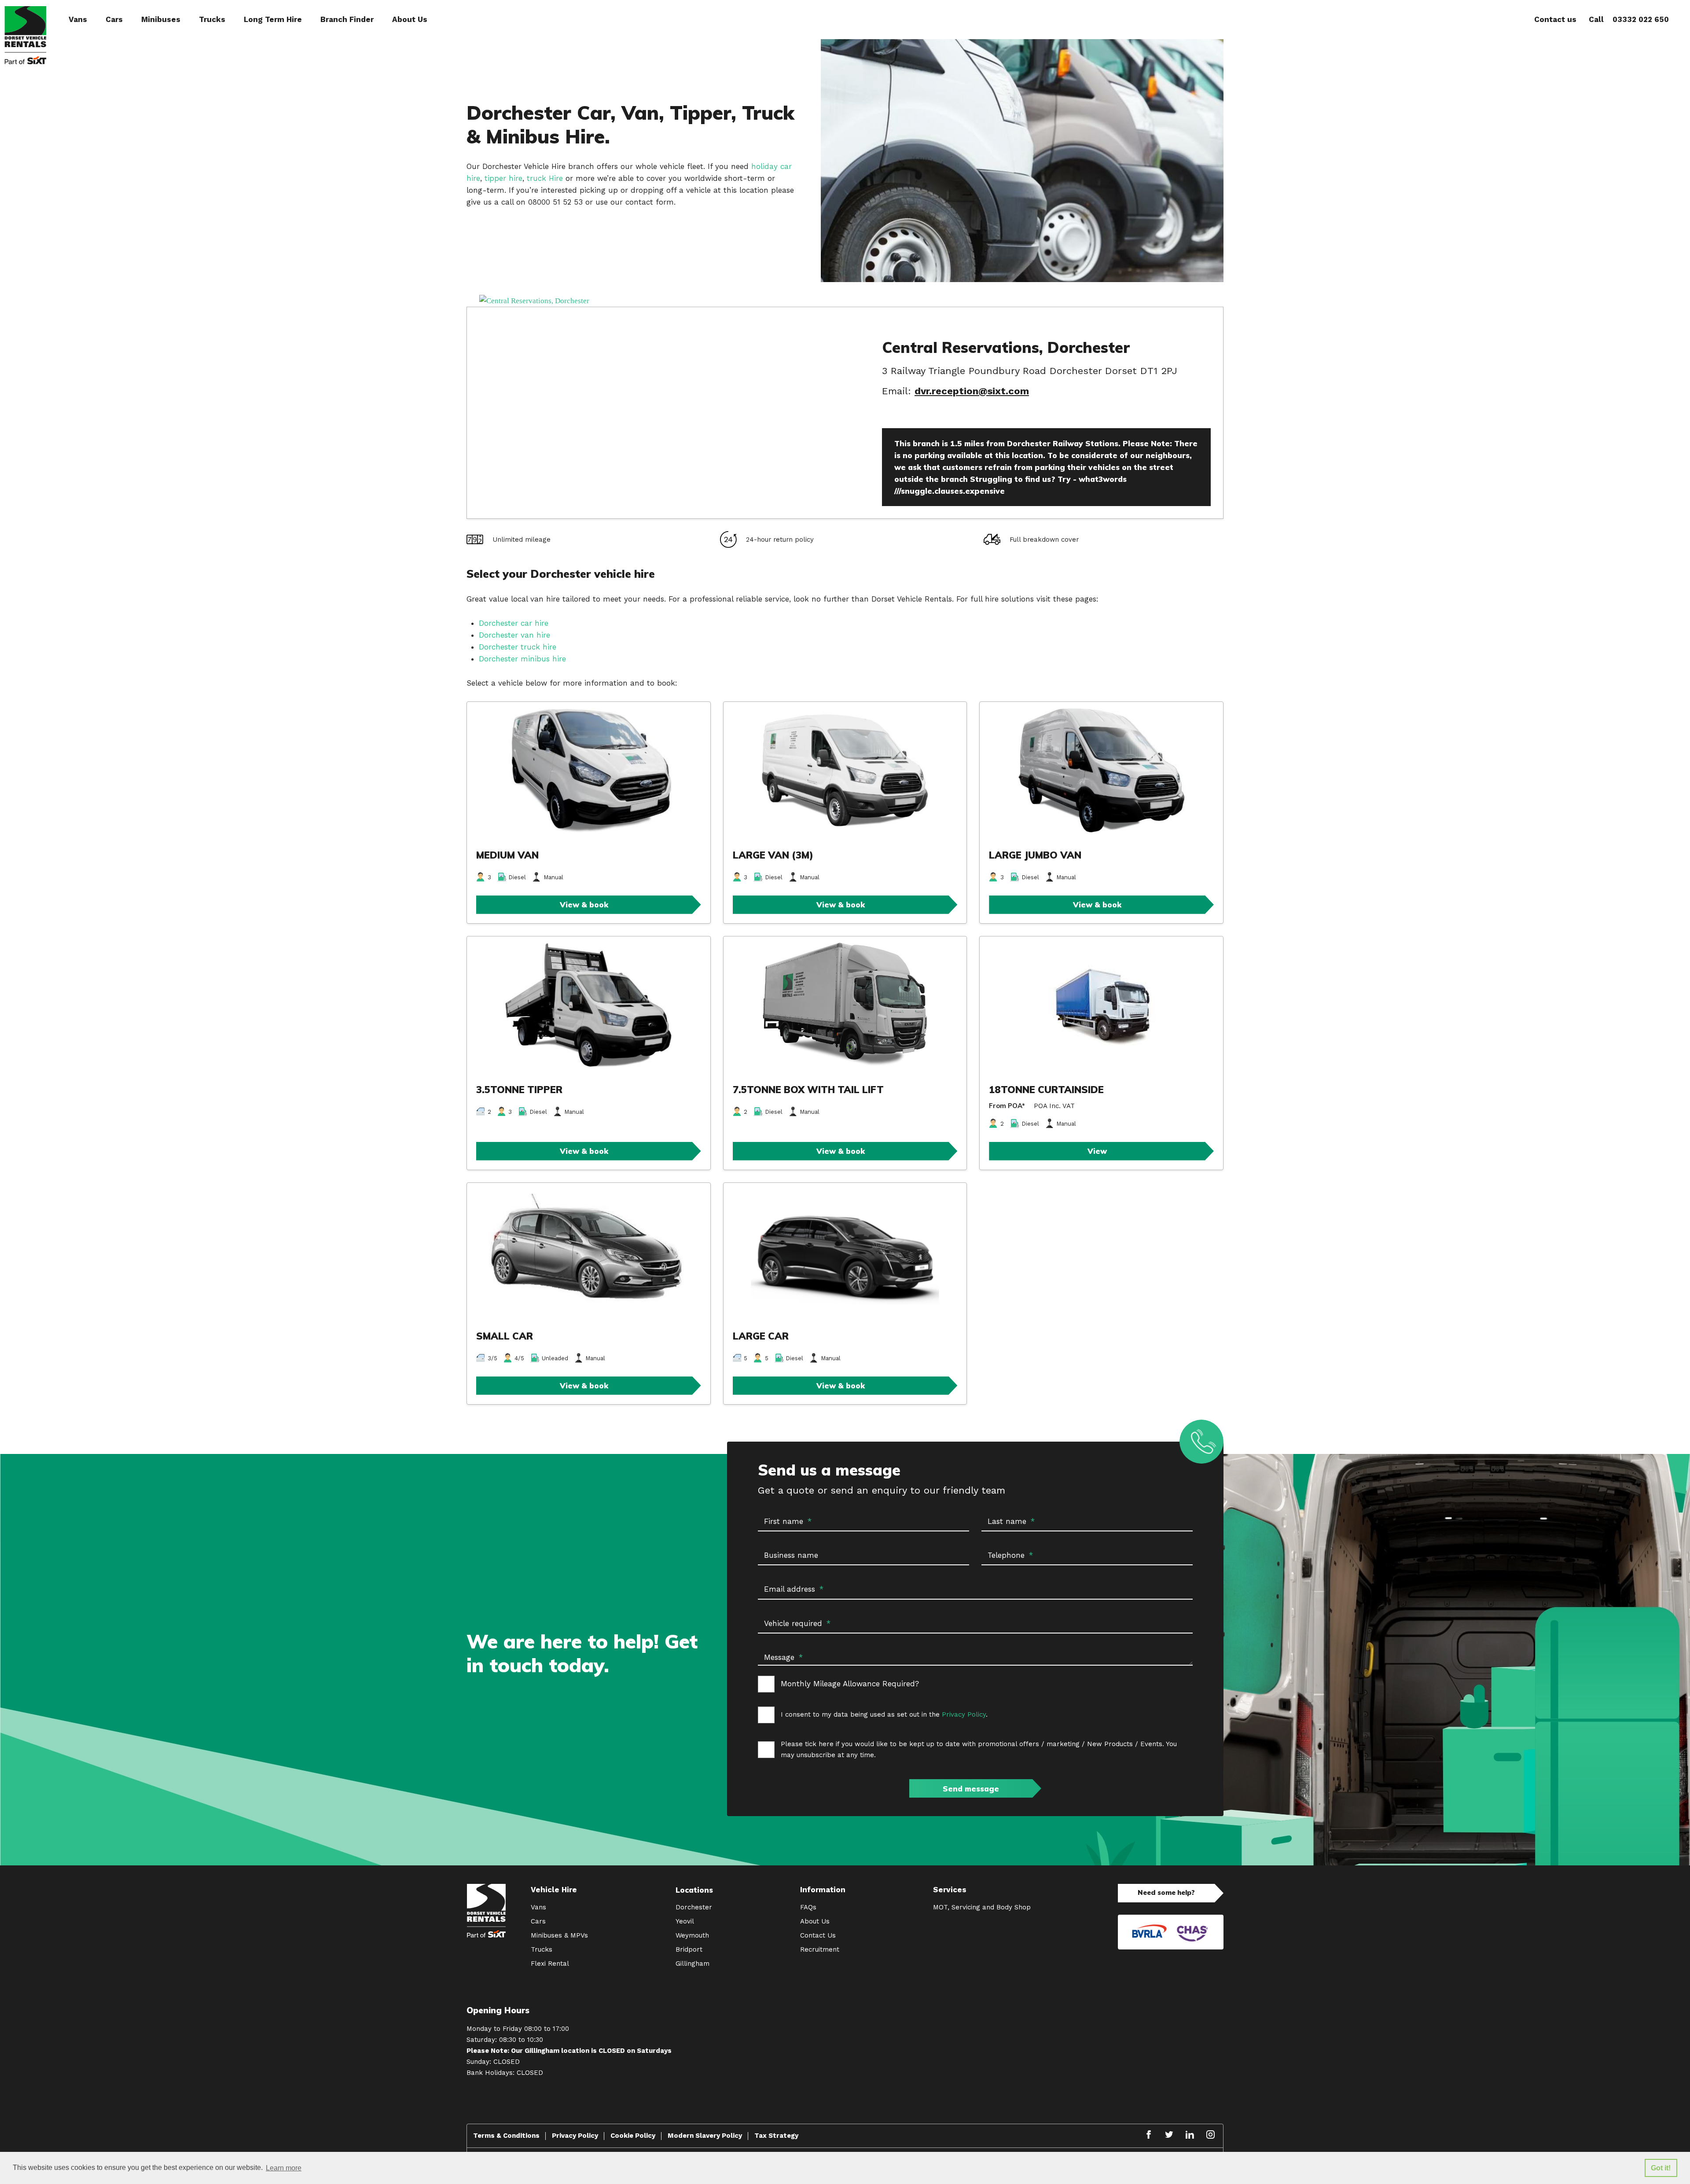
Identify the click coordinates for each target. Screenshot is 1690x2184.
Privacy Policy (964, 1714)
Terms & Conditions (506, 2136)
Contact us (1555, 19)
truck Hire (546, 178)
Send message (971, 1789)
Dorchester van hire (514, 635)
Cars (114, 19)
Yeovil (685, 1921)
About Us (410, 19)
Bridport (689, 1949)
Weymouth (692, 1935)
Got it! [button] (1661, 2168)
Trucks (212, 19)
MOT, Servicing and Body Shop (982, 1907)
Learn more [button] (284, 2168)
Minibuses (161, 19)
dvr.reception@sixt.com (972, 391)
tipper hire (503, 178)
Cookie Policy (633, 2136)
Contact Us (818, 1935)
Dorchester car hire (515, 623)
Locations (694, 1890)
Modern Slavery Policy (705, 2136)
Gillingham (693, 1964)
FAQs (808, 1907)
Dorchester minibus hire (522, 659)
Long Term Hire (273, 19)
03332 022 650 (1641, 19)
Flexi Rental (550, 1964)
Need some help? (1166, 1892)
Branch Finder (347, 19)
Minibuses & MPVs (559, 1935)
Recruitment (820, 1949)
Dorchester (694, 1907)
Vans (78, 19)
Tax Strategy (776, 2136)
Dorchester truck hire (518, 647)
